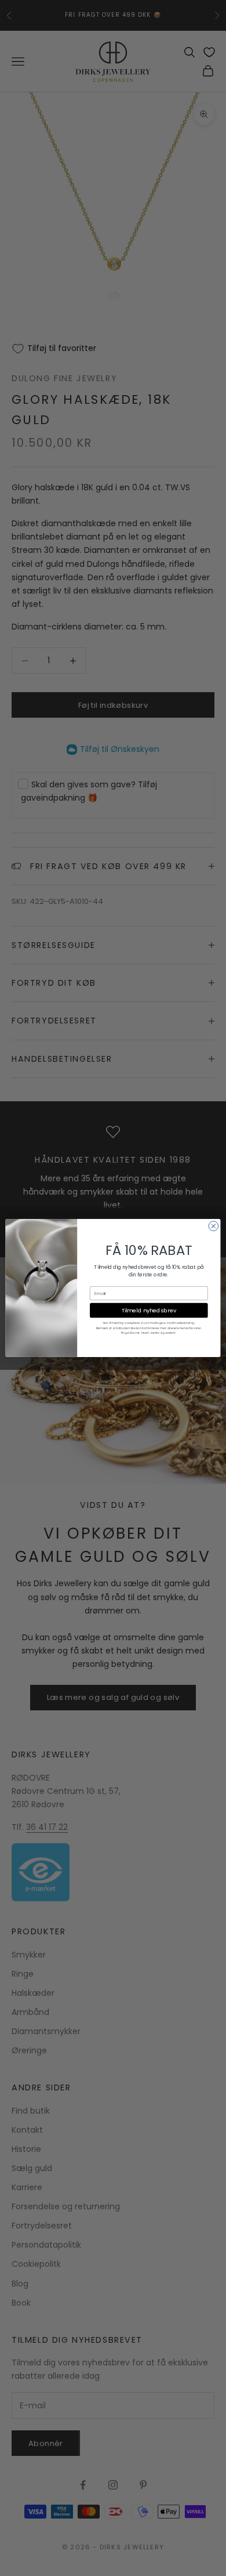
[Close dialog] (214, 1226)
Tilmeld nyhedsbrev (149, 1310)
